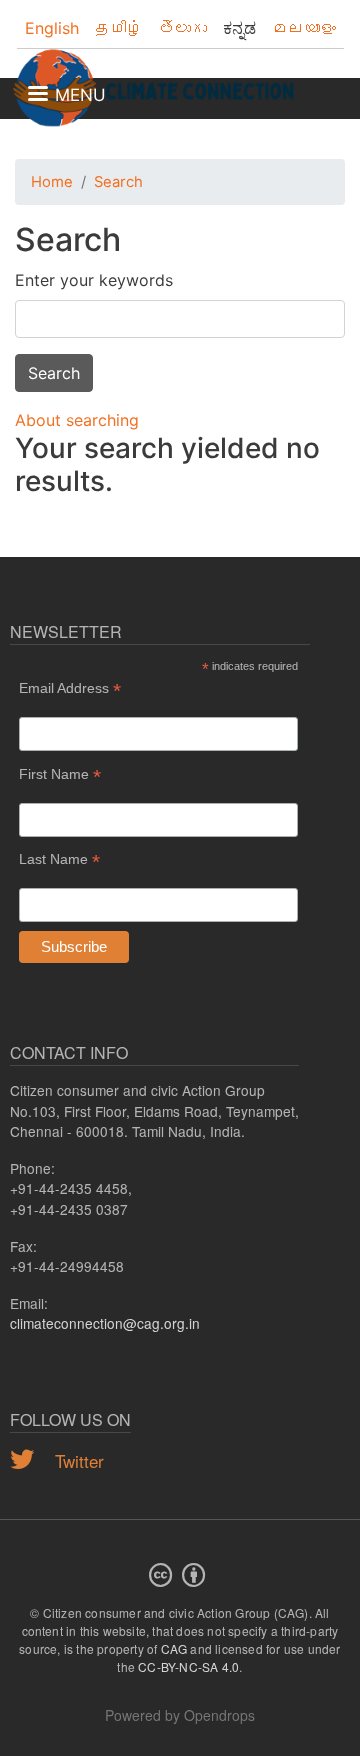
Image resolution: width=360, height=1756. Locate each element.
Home (52, 182)
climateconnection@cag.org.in (105, 1323)
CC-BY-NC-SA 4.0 (188, 1666)
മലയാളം (304, 28)
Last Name (59, 859)
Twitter (77, 1460)
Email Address (70, 688)
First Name (60, 774)
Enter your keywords (94, 280)
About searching (77, 420)
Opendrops (219, 1715)
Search (118, 182)
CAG (174, 1648)
